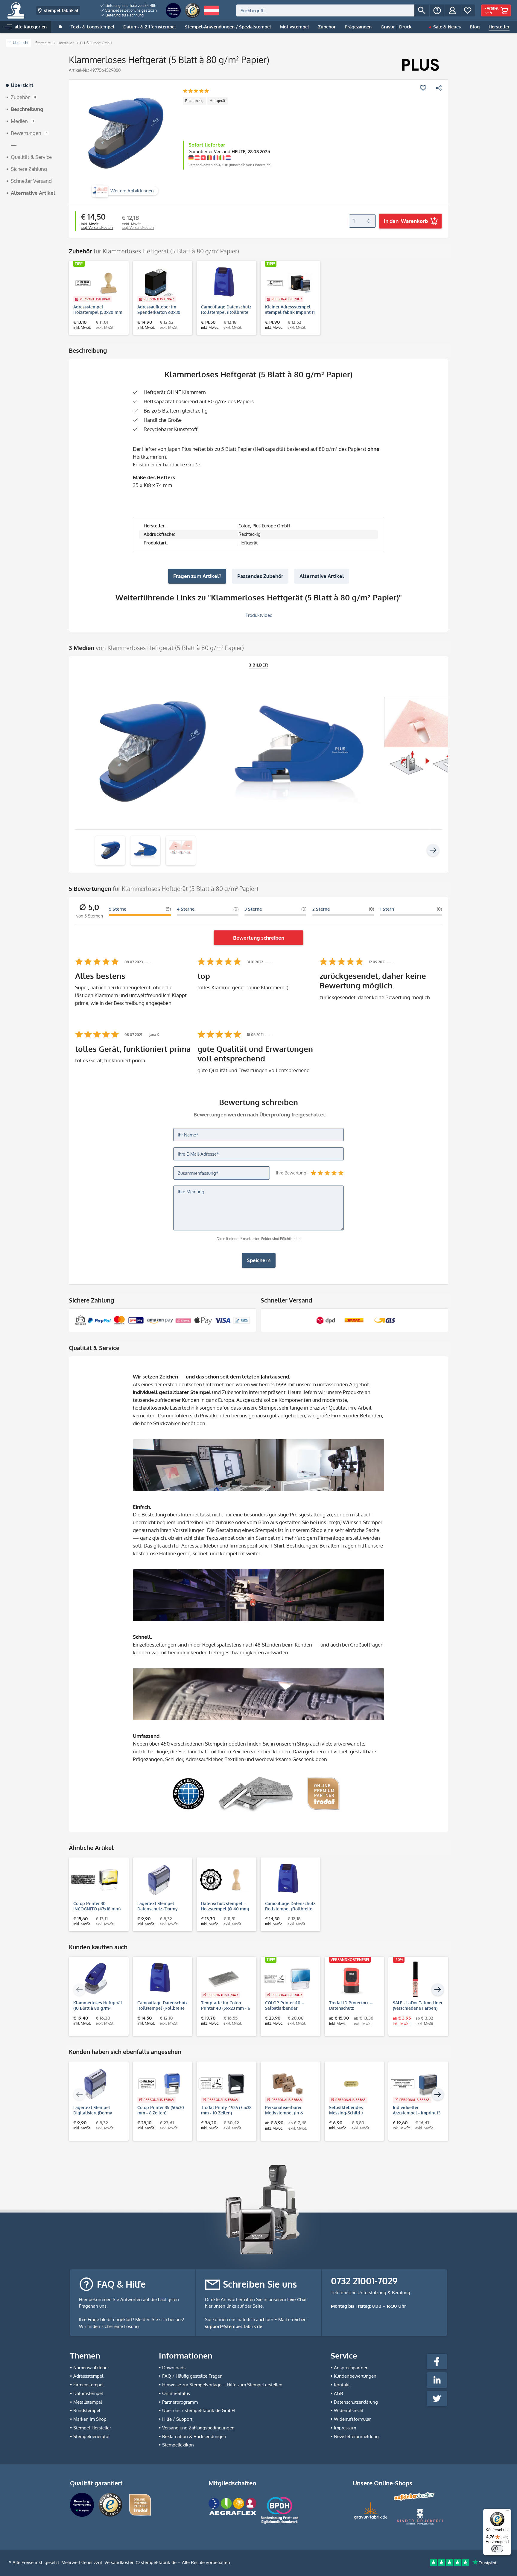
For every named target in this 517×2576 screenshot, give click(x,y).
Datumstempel (88, 2393)
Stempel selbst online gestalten (131, 10)
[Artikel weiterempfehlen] (439, 88)
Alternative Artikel (322, 576)
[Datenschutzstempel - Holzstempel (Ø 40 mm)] (223, 1880)
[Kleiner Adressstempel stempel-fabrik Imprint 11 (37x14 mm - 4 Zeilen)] (288, 283)
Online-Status (176, 2393)
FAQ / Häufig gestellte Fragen (192, 2376)
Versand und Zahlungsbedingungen (198, 2428)
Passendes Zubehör (260, 576)
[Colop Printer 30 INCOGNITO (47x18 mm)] (96, 1880)
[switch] (497, 2549)
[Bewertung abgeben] (196, 91)
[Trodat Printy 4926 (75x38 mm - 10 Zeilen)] (223, 2084)
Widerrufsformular (352, 2419)
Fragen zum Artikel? (197, 576)
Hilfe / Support (177, 2419)
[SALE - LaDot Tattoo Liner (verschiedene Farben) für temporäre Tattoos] (415, 1979)
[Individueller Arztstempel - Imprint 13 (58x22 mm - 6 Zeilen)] (415, 2084)
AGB (338, 2393)
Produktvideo (258, 615)
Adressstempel (88, 2376)
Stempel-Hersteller (92, 2428)
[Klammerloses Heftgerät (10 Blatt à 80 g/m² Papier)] (96, 1979)
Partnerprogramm (180, 2402)
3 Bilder (259, 665)
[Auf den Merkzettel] (423, 88)
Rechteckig (194, 101)
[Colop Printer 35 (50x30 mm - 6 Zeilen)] (160, 2084)
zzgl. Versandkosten (97, 228)
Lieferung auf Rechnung (124, 15)
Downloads (174, 2368)
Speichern (259, 1260)
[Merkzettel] (468, 10)
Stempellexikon (178, 2445)
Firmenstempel (88, 2385)
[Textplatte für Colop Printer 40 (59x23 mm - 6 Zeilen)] (223, 1979)
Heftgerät (218, 101)
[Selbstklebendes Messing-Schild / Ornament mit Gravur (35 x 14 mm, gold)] (352, 2084)
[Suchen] (422, 10)
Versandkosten (120, 2562)
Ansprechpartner (351, 2368)
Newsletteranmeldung (356, 2436)
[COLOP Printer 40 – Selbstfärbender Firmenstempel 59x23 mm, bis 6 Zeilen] (288, 1979)
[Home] (60, 27)
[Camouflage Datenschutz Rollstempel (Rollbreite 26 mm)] (223, 283)
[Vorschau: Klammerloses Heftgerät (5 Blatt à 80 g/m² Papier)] (110, 850)
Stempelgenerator (92, 2436)
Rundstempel (87, 2410)
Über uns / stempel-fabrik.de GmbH (199, 2410)
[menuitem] (129, 6)
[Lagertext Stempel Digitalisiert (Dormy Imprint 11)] (96, 2084)
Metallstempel (88, 2402)
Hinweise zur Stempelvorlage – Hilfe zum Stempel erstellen (222, 2385)
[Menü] (507, 2512)
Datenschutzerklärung (356, 2402)
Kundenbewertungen (355, 2376)
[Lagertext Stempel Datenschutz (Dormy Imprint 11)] (160, 1880)
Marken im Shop (90, 2419)
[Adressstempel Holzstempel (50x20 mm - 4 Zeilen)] (96, 283)
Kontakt (342, 2385)
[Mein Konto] (452, 10)
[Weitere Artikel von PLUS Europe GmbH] (420, 65)
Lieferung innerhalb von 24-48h (130, 6)
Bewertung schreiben (259, 938)
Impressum (345, 2428)
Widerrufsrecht (349, 2410)
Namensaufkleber (91, 2368)
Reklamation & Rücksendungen (194, 2436)
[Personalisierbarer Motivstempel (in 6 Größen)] (288, 2084)
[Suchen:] (325, 10)
